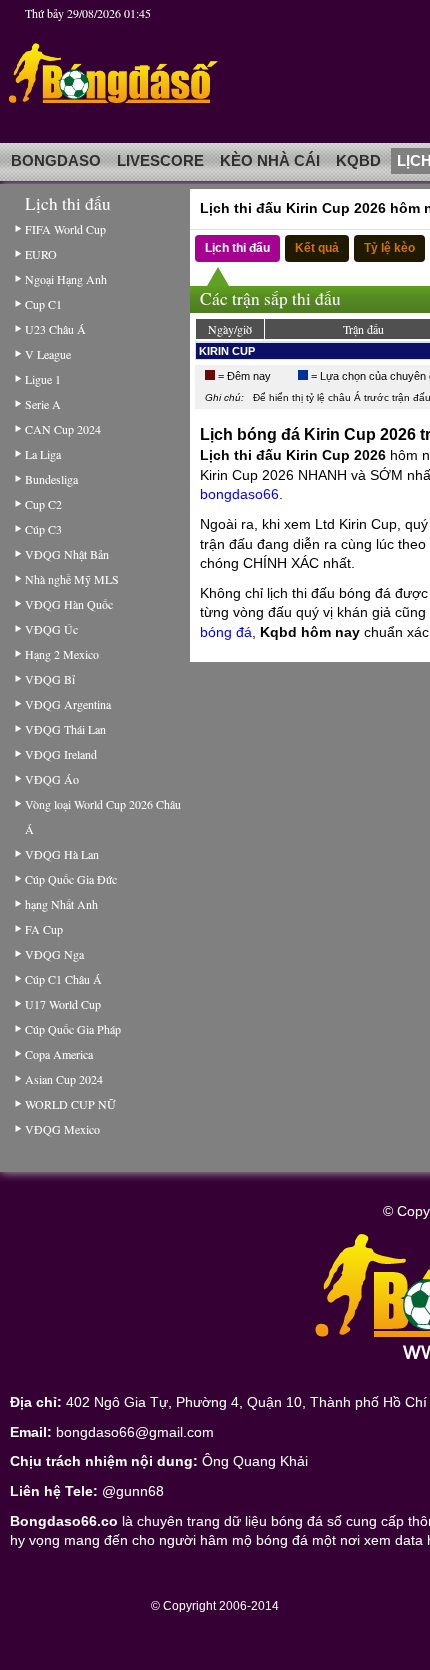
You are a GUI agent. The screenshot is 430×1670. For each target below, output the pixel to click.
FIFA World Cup (65, 229)
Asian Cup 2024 (64, 1079)
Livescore (160, 161)
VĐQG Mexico (62, 1129)
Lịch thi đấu (237, 248)
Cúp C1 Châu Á (63, 979)
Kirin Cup (227, 351)
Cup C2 (43, 504)
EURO (41, 254)
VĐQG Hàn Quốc (69, 604)
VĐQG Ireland (61, 754)
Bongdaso (56, 161)
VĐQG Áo (52, 779)
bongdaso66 (239, 494)
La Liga (43, 454)
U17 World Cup (63, 1004)
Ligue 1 (43, 379)
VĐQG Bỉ (50, 679)
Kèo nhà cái (270, 161)
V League (48, 354)
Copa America (59, 1054)
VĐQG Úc (51, 629)
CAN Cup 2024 (63, 429)
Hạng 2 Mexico (62, 654)
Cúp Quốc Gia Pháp (73, 1029)
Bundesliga (51, 479)
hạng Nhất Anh (61, 904)
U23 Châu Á (55, 329)
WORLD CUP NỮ (70, 1104)
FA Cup (44, 929)
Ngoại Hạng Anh (66, 279)
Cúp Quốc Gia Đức (71, 879)
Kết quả (317, 248)
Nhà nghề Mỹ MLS (72, 579)
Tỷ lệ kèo (389, 248)
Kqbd (358, 161)
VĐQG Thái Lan (65, 729)
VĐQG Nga (54, 954)
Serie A (43, 404)
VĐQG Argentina (68, 704)
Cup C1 (43, 304)
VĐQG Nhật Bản (67, 554)
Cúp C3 (43, 529)
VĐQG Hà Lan (62, 854)
